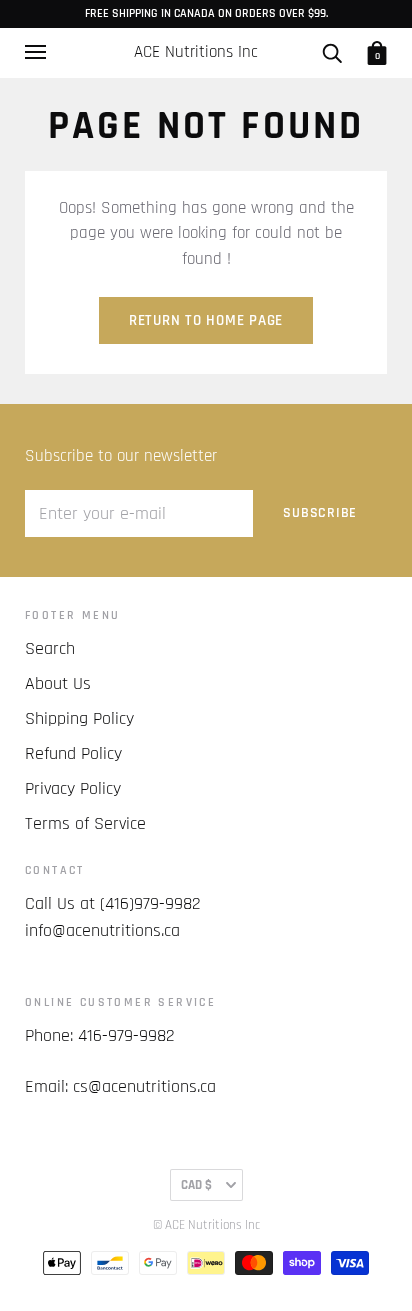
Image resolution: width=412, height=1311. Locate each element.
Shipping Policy (79, 718)
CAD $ (196, 1185)
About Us (58, 683)
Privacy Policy (73, 788)
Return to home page (206, 320)
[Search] (332, 52)
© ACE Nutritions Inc (206, 1225)
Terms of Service (85, 823)
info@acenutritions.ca (102, 930)
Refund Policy (73, 753)
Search (50, 648)
